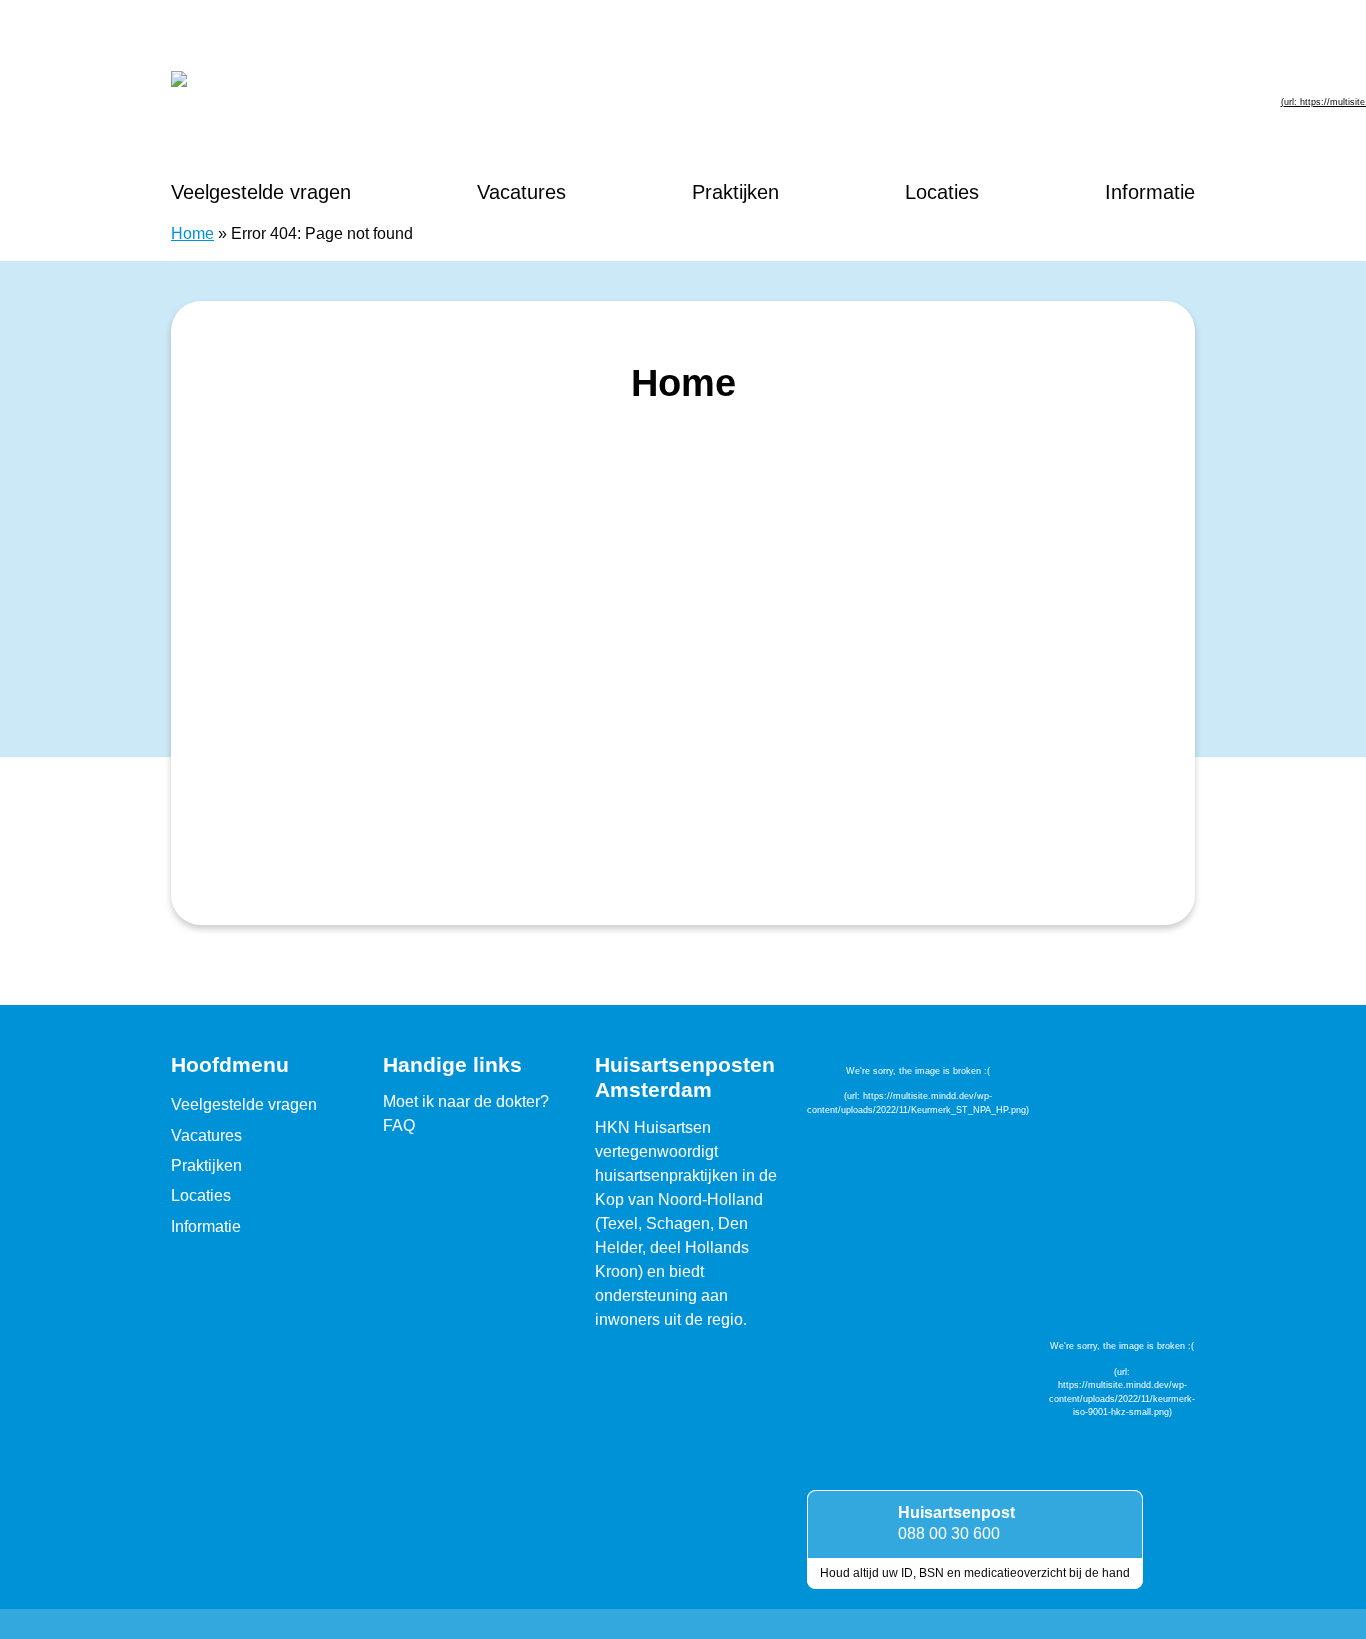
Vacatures (521, 192)
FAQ (399, 1125)
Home (192, 233)
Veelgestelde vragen (261, 192)
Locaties (942, 192)
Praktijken (735, 192)
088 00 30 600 (949, 1533)
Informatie (1150, 192)
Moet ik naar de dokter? (466, 1101)
